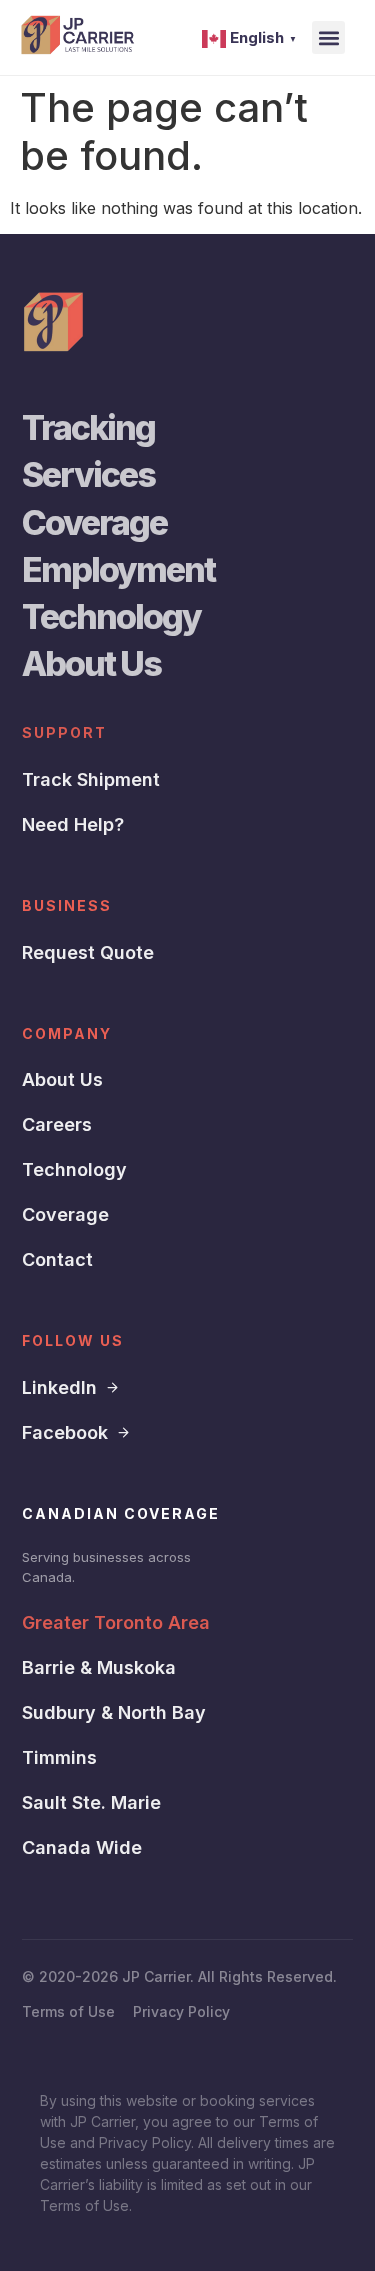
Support (64, 733)
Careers (57, 1124)
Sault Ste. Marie (91, 1802)
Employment (118, 569)
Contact (57, 1259)
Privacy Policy (181, 2011)
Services (88, 474)
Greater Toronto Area (116, 1622)
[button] (328, 37)
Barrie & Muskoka (99, 1667)
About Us (91, 663)
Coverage (94, 522)
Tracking (88, 427)
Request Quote (88, 952)
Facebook (65, 1432)
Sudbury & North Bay (114, 1712)
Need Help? (73, 824)
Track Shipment (91, 779)
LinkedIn (59, 1387)
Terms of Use (68, 2011)
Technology (111, 616)
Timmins (59, 1757)
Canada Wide (82, 1847)
